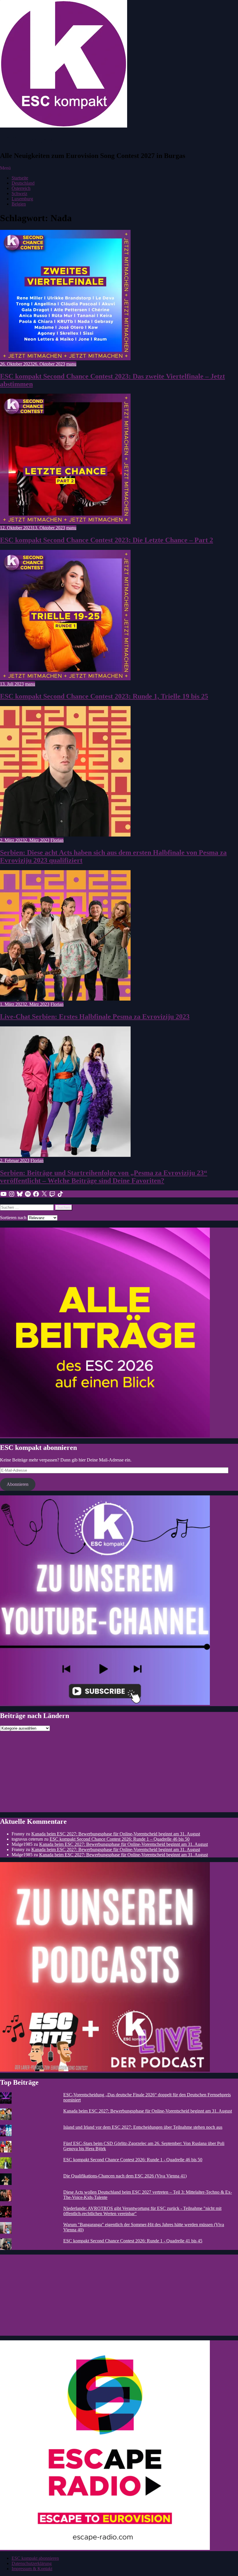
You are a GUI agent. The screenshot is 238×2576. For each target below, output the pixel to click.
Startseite (20, 178)
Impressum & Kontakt (32, 2569)
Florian (57, 840)
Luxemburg (22, 199)
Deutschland (23, 183)
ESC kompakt (28, 140)
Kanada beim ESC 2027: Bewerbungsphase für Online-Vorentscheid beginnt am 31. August (116, 1834)
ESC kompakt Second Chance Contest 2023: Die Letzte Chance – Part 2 (107, 540)
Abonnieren (18, 1484)
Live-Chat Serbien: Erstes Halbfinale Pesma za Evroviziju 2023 (95, 1017)
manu (71, 364)
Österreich (21, 188)
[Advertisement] (119, 1772)
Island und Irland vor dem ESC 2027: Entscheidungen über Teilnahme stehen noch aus (143, 2127)
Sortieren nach (14, 1218)
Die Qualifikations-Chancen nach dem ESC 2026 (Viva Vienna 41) (125, 2176)
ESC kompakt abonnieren (35, 2558)
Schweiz (19, 193)
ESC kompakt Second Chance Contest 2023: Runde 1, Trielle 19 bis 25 (104, 696)
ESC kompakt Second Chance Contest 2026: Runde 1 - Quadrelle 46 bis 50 (133, 2160)
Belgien (19, 204)
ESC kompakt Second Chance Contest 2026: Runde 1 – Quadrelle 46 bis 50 (120, 1839)
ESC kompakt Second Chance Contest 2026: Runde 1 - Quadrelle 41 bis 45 (133, 2241)
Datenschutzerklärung (32, 2563)
